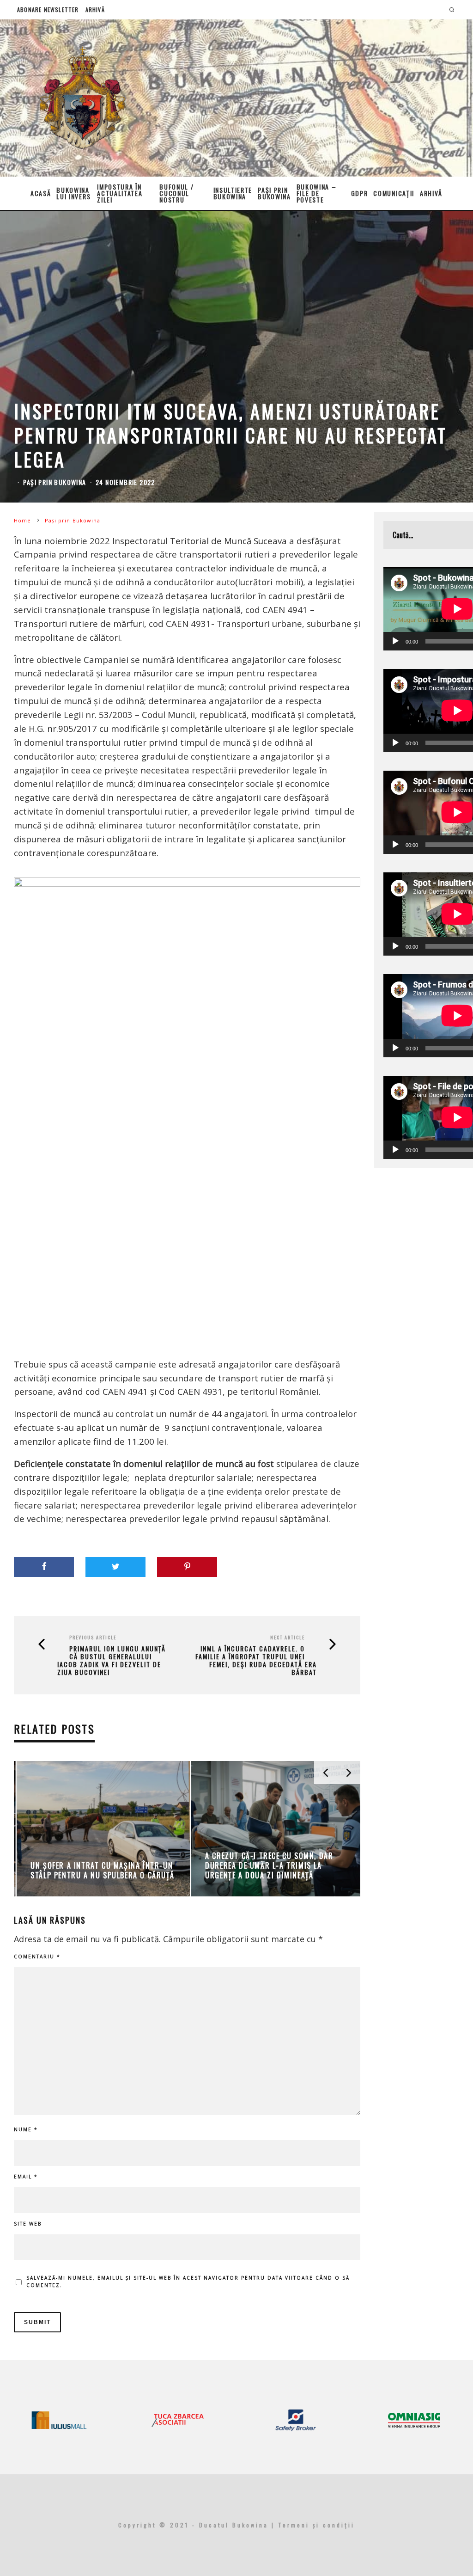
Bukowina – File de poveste (317, 193)
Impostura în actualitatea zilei (120, 193)
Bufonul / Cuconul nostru (176, 193)
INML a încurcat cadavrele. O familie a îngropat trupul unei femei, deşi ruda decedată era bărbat (256, 1660)
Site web (28, 2224)
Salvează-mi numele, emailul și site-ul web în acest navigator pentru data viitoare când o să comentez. (188, 2282)
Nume (26, 2129)
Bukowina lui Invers (73, 193)
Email (26, 2177)
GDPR (360, 193)
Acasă (41, 193)
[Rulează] (395, 641)
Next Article (288, 1637)
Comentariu (37, 1957)
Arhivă (95, 9)
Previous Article (93, 1637)
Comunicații (394, 193)
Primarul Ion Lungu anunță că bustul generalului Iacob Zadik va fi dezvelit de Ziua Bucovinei (112, 1660)
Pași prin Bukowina (274, 193)
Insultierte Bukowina (233, 193)
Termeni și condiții (316, 2525)
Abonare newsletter (48, 9)
